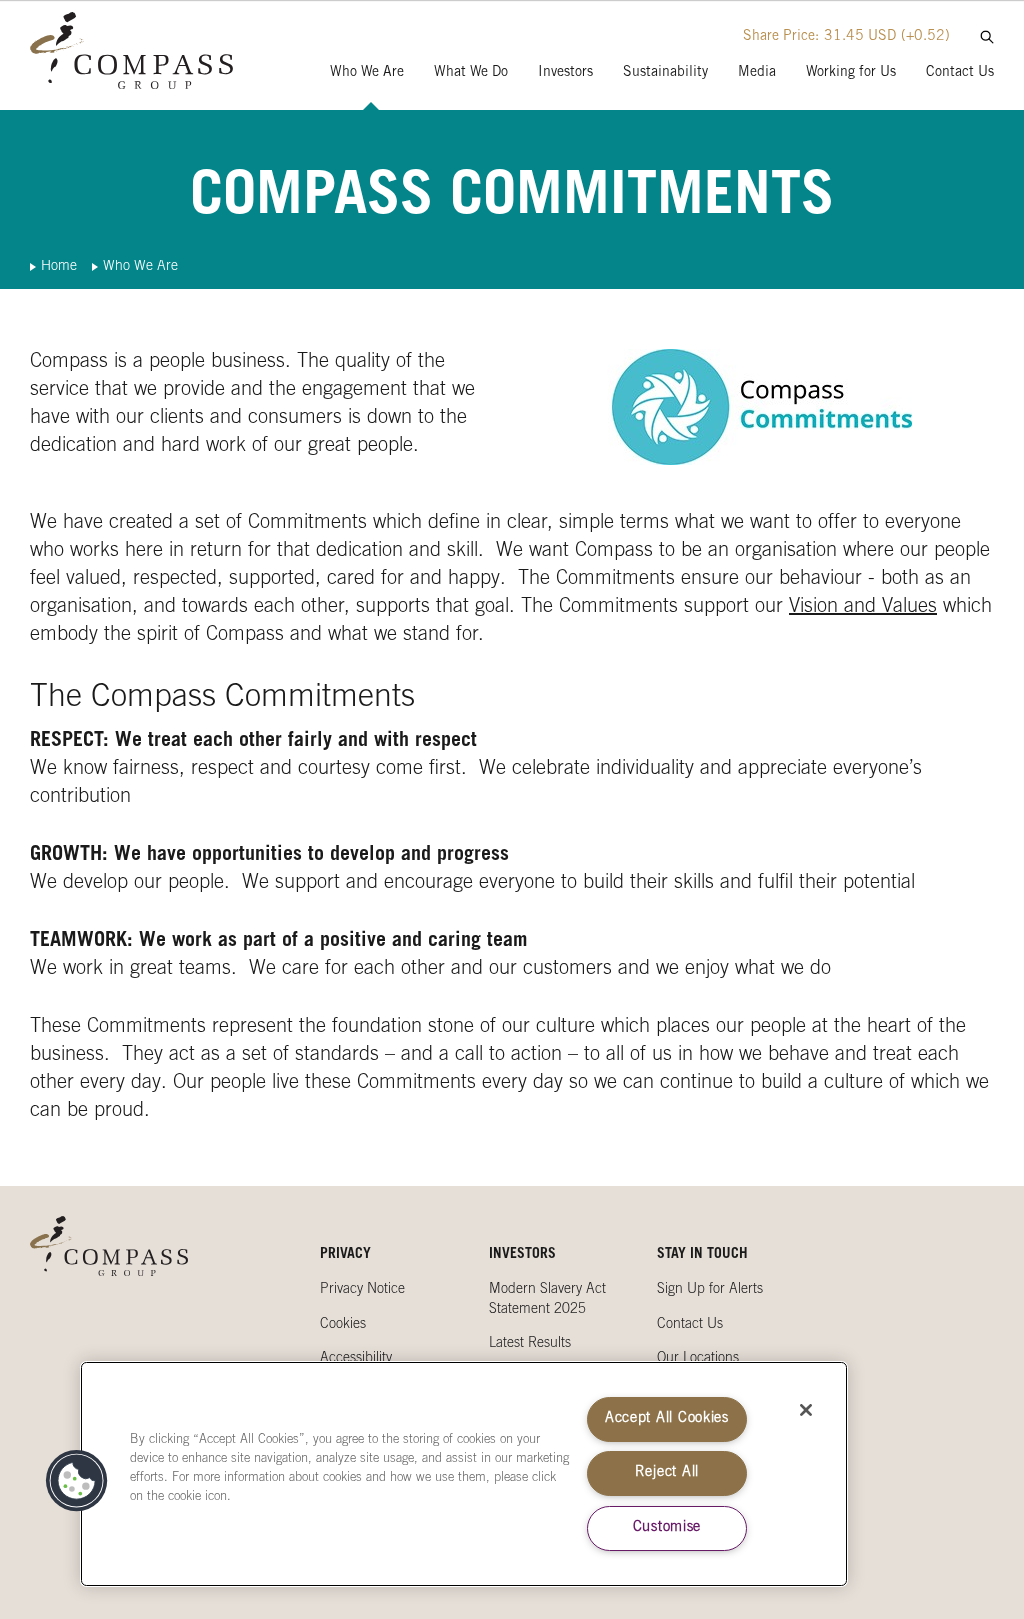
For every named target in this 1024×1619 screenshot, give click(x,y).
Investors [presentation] (565, 73)
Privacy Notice (362, 1290)
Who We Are (140, 267)
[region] (464, 1474)
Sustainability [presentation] (665, 73)
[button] (77, 1481)
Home (59, 267)
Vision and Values (863, 608)
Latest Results (530, 1344)
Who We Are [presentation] (367, 73)
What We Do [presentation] (471, 73)
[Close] (806, 1410)
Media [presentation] (757, 73)
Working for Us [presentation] (851, 73)
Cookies (343, 1325)
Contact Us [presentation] (960, 73)
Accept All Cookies (667, 1419)
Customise (667, 1528)
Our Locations (698, 1359)
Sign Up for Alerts (710, 1290)
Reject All (667, 1473)
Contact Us (690, 1325)
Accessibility (356, 1359)
